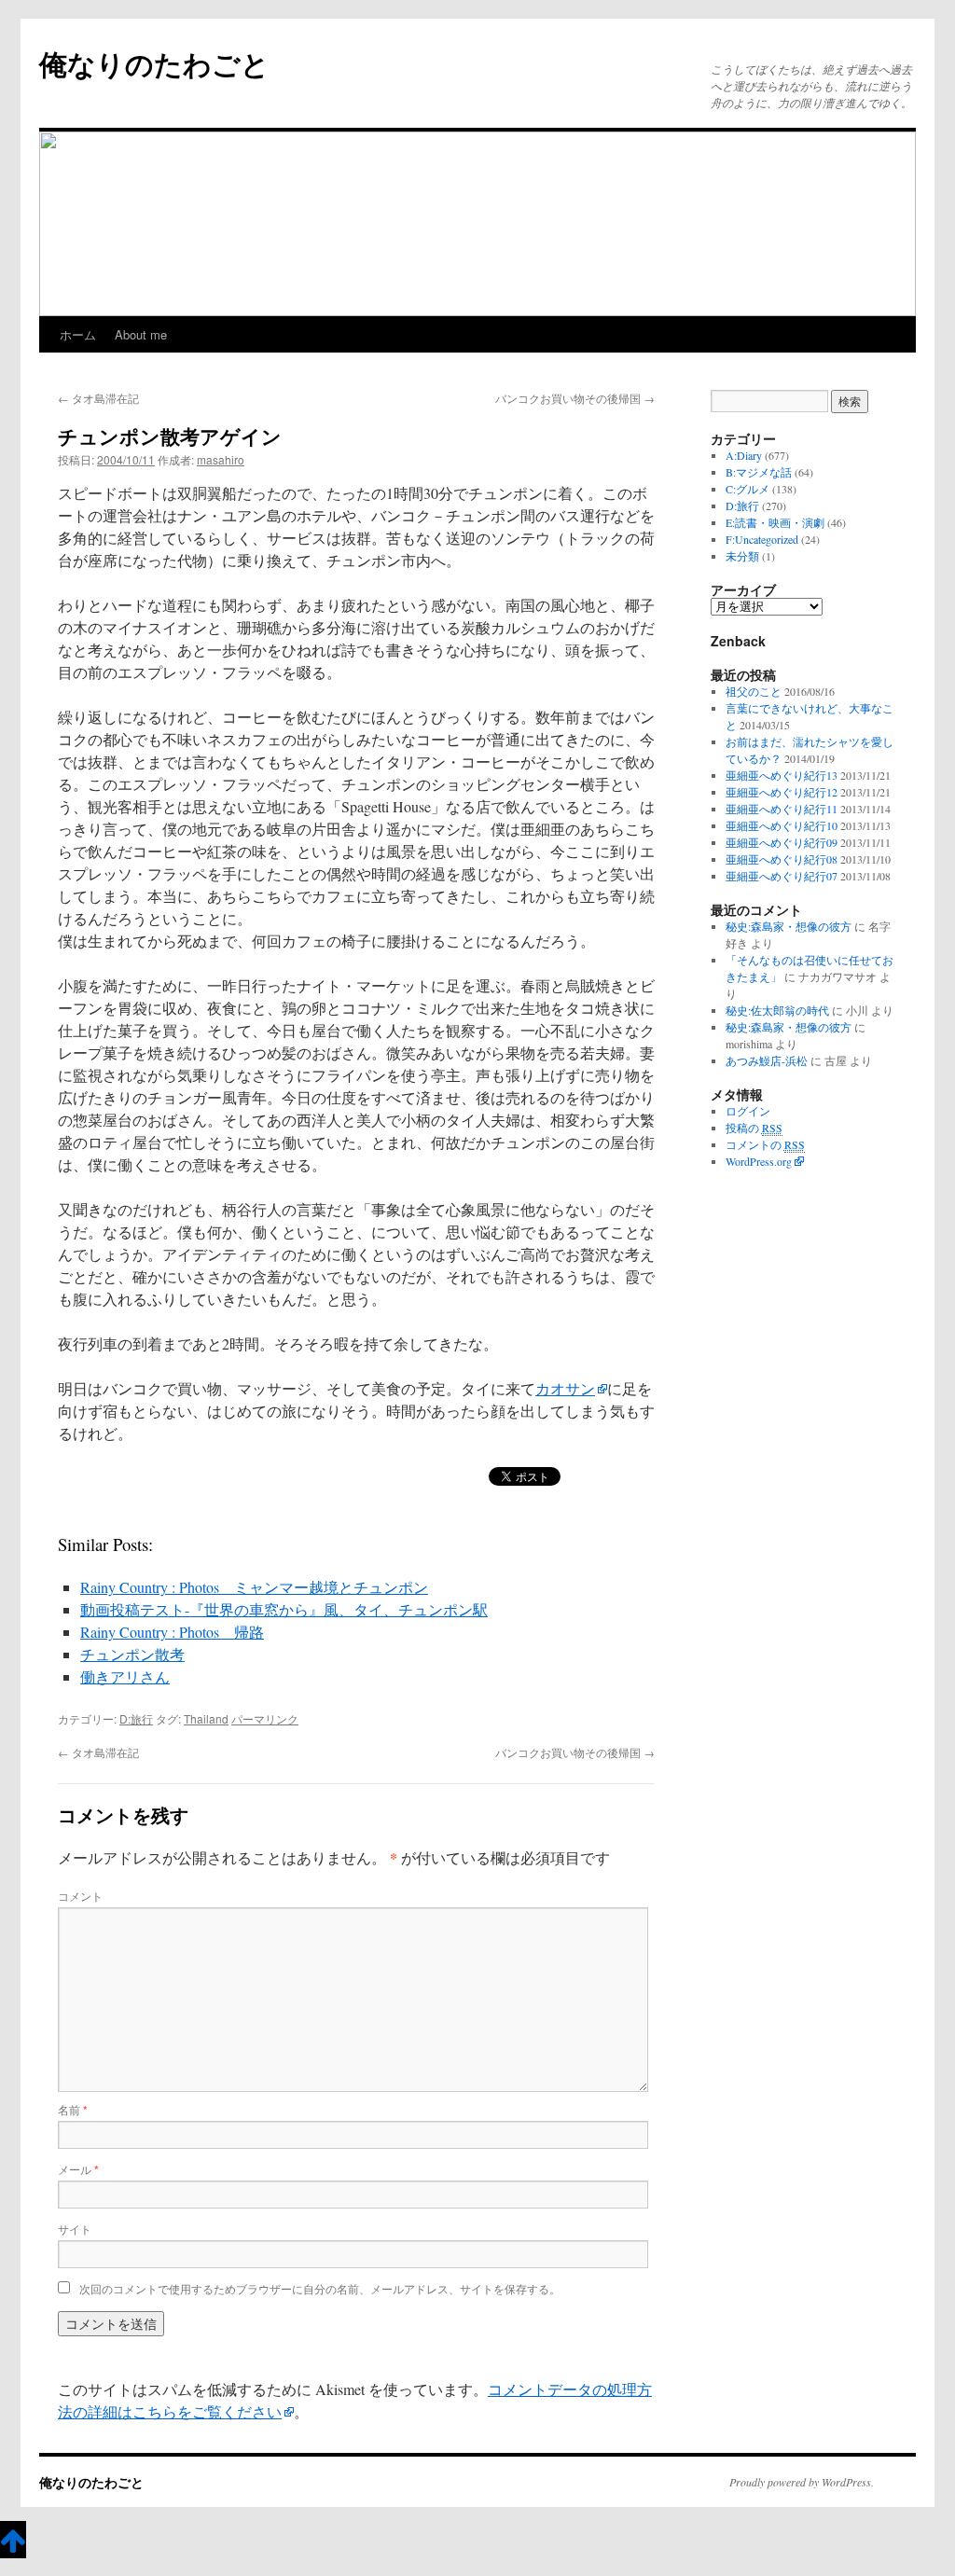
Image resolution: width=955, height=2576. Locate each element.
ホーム (78, 334)
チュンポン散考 (132, 1654)
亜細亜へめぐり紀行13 (782, 775)
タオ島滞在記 (98, 398)
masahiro (221, 459)
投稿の (754, 1128)
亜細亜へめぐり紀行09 (782, 842)
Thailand (206, 1718)
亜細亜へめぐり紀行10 (782, 825)
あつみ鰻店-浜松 (767, 1060)
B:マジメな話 (759, 472)
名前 (73, 2109)
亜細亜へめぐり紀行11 (782, 809)
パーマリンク (265, 1718)
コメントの (765, 1144)
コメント (80, 1896)
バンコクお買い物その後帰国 (575, 398)
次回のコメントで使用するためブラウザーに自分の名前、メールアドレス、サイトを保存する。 (320, 2288)
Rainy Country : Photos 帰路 (172, 1632)
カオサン (565, 1388)
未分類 (742, 556)
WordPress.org (759, 1161)
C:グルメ (747, 489)
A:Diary (744, 455)
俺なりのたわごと (154, 63)
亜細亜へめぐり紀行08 (782, 859)
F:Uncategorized (762, 539)
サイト (75, 2229)
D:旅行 (136, 1718)
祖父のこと (754, 691)
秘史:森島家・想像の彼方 (789, 926)
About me (141, 334)
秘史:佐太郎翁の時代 (777, 1010)
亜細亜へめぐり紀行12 (782, 792)
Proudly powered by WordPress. (802, 2482)
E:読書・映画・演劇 (775, 522)
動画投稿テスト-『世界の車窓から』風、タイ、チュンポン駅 (284, 1609)
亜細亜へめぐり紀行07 (782, 876)
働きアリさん (125, 1676)
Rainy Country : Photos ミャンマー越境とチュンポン (254, 1587)
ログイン (748, 1111)
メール (78, 2169)
